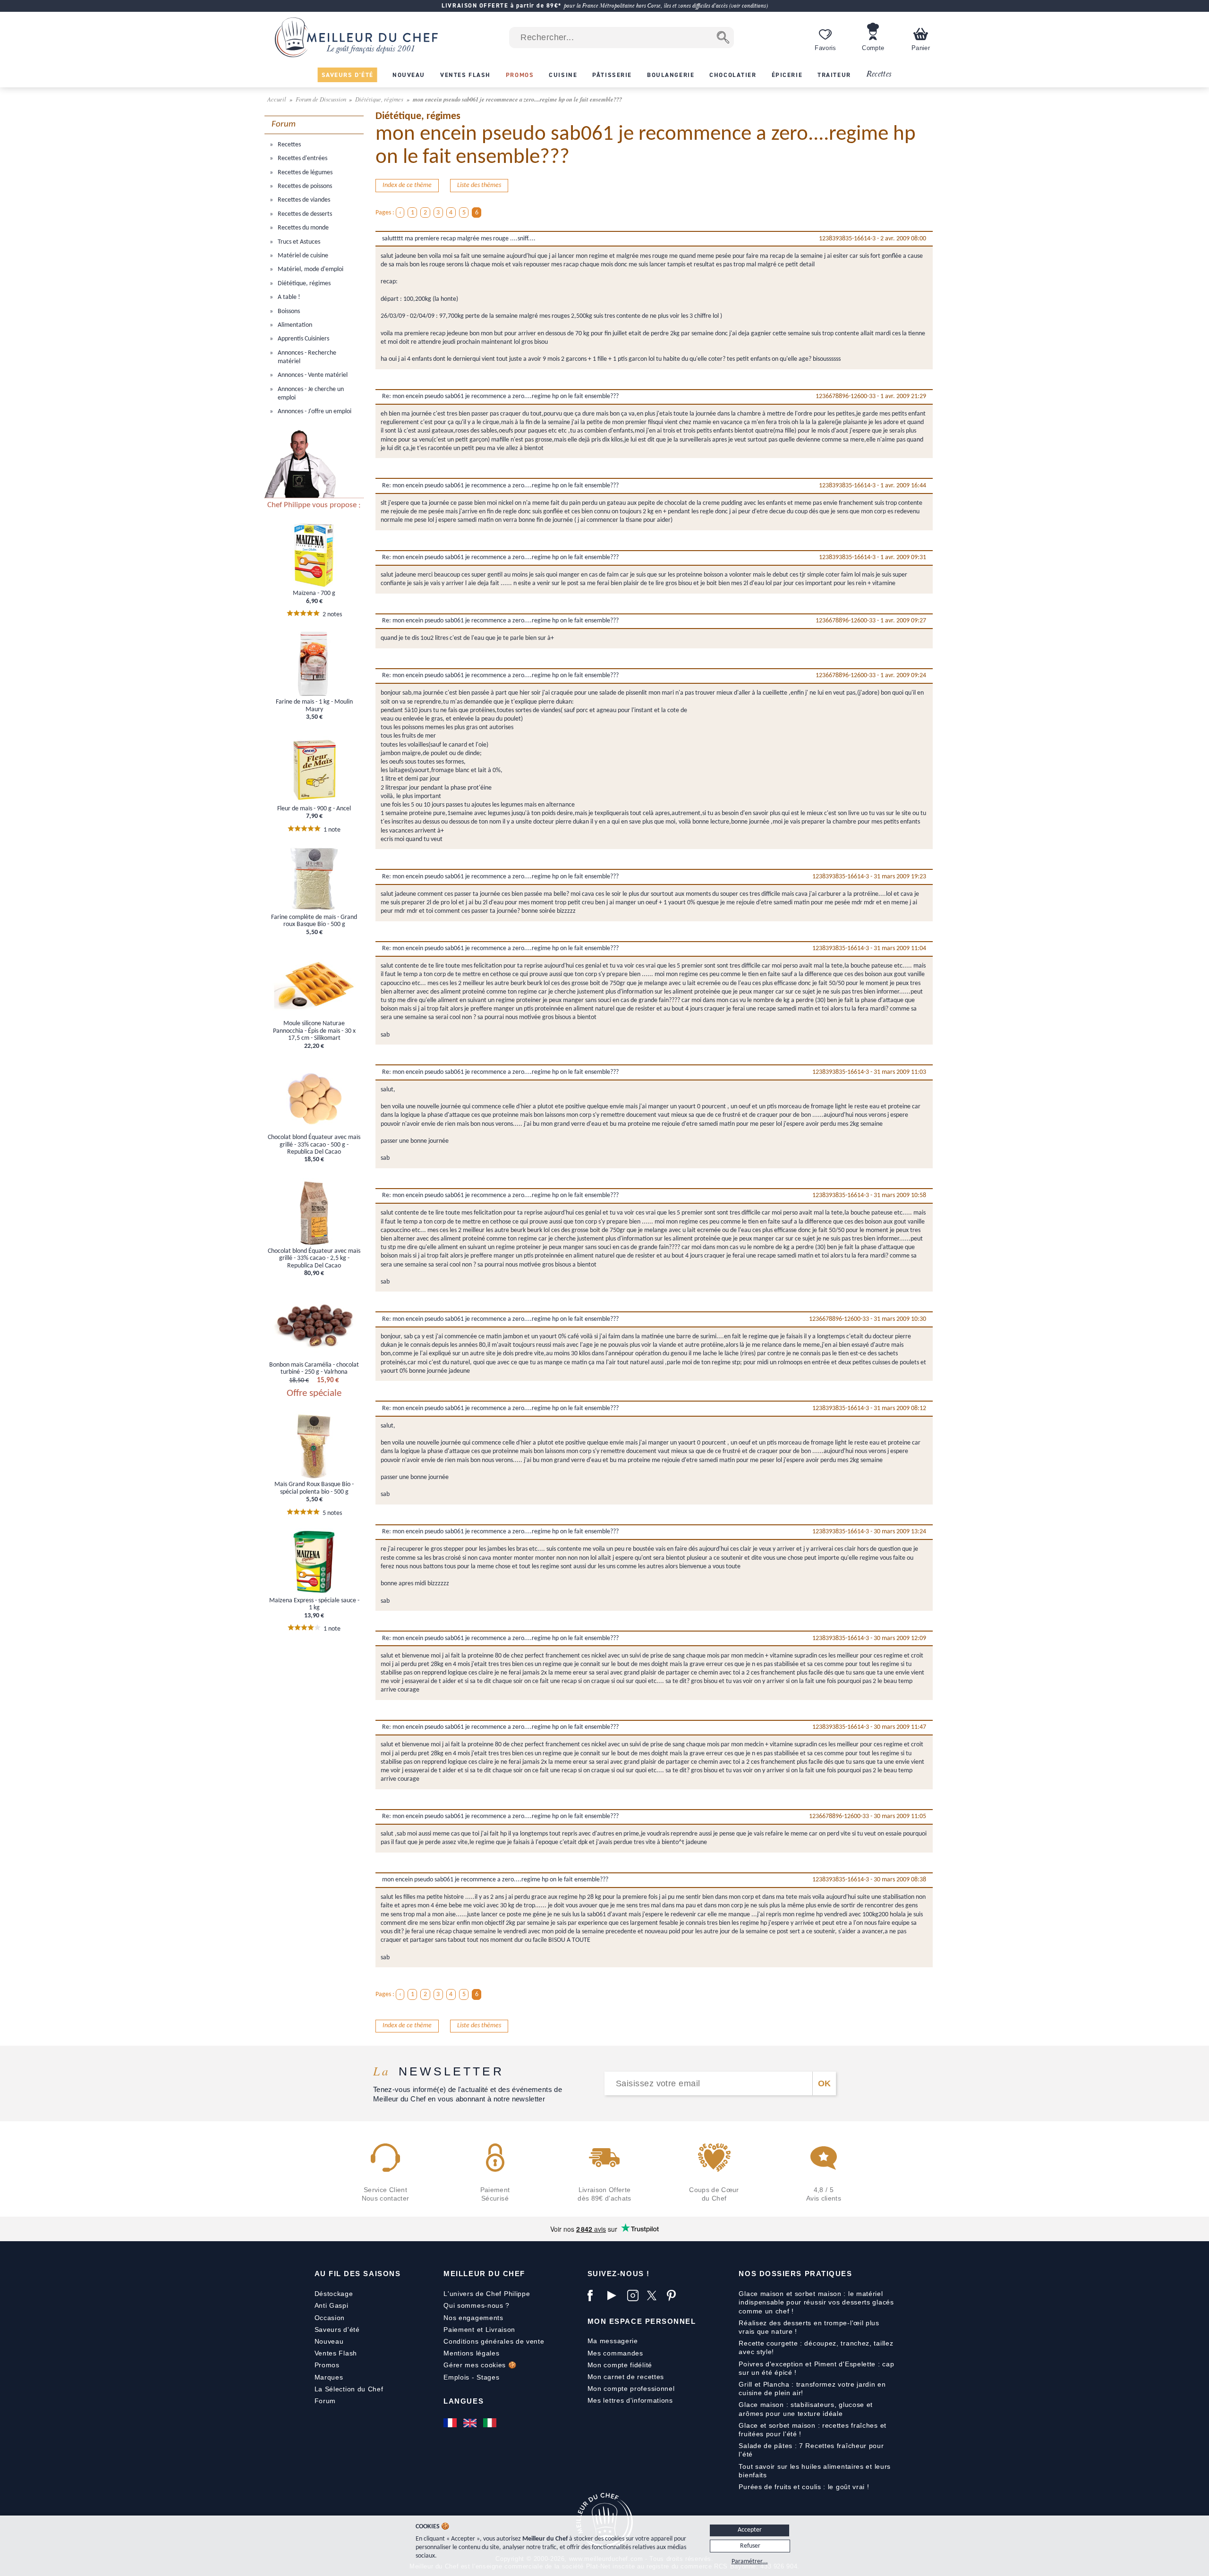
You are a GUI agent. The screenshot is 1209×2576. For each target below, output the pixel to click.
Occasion (330, 2318)
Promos (327, 2365)
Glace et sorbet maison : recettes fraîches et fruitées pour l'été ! (813, 2430)
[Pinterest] (674, 2295)
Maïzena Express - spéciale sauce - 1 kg (314, 1604)
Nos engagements (473, 2318)
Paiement (459, 2329)
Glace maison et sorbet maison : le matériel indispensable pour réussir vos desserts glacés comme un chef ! (816, 2302)
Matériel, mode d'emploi (310, 269)
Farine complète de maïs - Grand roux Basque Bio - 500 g (314, 921)
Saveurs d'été (337, 2329)
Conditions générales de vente (494, 2341)
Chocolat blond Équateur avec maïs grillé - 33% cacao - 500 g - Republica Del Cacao (314, 1145)
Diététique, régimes (380, 99)
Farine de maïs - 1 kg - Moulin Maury (314, 706)
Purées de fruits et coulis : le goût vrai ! (804, 2487)
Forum (325, 2401)
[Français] (451, 2423)
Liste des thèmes (479, 185)
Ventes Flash (336, 2353)
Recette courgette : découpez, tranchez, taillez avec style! (816, 2347)
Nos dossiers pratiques (795, 2274)
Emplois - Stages (471, 2377)
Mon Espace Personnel (642, 2321)
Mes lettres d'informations (630, 2400)
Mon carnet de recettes (626, 2377)
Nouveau (329, 2341)
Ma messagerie (613, 2341)
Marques (329, 2377)
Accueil (277, 99)
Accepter (750, 2530)
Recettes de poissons (304, 186)
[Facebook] (595, 2295)
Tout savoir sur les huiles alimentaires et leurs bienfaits (815, 2471)
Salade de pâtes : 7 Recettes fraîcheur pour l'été (811, 2450)
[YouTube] (615, 2295)
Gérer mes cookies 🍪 (480, 2365)
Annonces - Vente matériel (312, 375)
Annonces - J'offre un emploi (314, 412)
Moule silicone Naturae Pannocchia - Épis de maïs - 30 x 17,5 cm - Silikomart (314, 1031)
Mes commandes (615, 2353)
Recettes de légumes (304, 173)
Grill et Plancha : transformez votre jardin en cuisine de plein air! (812, 2389)
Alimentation (294, 325)
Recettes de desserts (304, 214)
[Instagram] (635, 2295)
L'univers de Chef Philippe (487, 2294)
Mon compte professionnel (631, 2389)
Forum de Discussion (322, 99)
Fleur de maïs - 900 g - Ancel (314, 809)
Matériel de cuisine (302, 256)
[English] (471, 2423)
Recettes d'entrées (302, 158)
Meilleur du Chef (484, 2274)
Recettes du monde (302, 228)
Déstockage (334, 2294)
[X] (655, 2295)
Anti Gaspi (332, 2305)
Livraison (500, 2329)
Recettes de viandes (303, 200)
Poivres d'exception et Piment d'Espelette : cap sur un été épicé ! (816, 2368)
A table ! (288, 297)
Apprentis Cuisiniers (303, 339)
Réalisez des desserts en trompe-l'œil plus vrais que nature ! (809, 2327)
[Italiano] (491, 2423)
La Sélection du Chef (349, 2389)
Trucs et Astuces (298, 242)
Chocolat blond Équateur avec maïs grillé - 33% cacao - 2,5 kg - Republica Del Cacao (314, 1258)
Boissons (288, 311)
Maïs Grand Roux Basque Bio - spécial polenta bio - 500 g (314, 1488)
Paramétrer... (750, 2562)
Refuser (750, 2546)
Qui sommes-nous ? (477, 2305)
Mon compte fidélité (620, 2365)
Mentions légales (471, 2353)
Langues (464, 2401)
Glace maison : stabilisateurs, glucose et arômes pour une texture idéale (806, 2409)
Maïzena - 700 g (314, 593)
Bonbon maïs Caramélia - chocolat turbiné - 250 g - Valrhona (314, 1369)
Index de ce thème (407, 185)
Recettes (879, 74)
